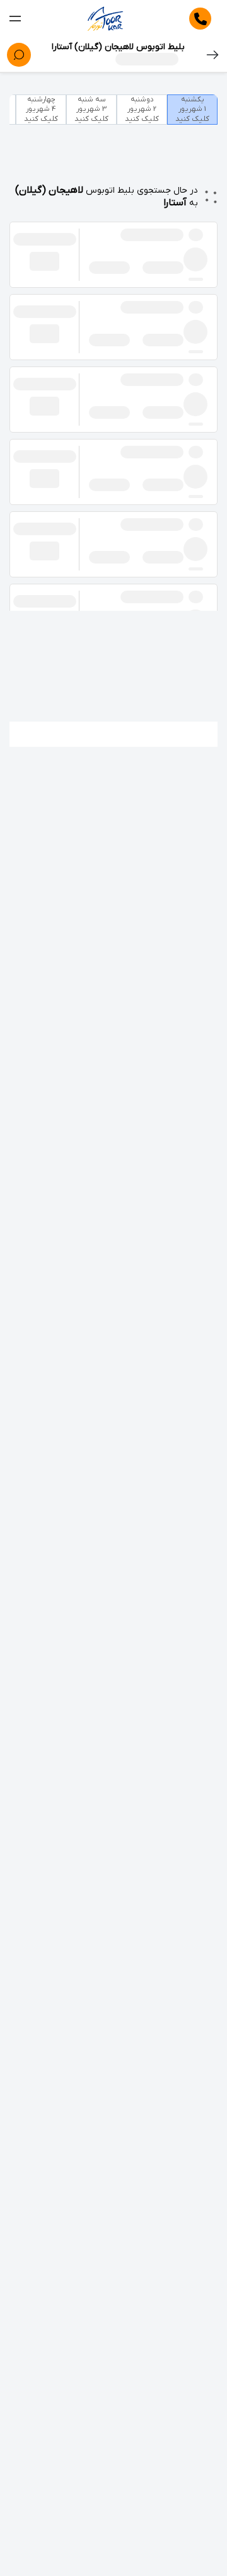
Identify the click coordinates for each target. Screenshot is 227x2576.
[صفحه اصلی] (105, 19)
